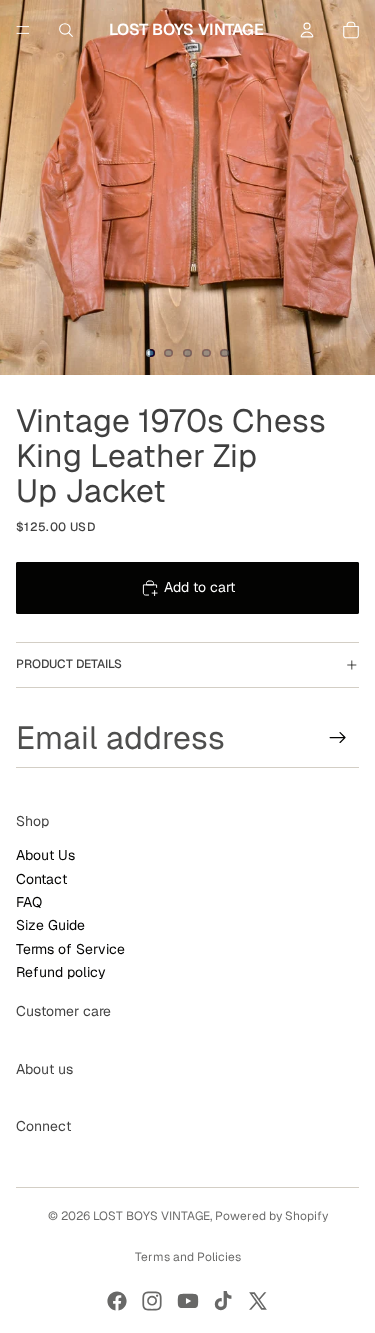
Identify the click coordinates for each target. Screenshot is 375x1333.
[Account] (307, 30)
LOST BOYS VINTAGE (151, 1216)
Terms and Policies (188, 1257)
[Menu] (23, 30)
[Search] (66, 30)
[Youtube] (188, 1301)
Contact (41, 878)
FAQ (29, 902)
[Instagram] (152, 1301)
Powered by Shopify (271, 1216)
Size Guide (50, 925)
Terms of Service (70, 949)
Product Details (69, 664)
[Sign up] (338, 737)
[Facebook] (117, 1301)
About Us (45, 855)
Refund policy (61, 972)
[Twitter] (258, 1301)
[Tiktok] (223, 1301)
